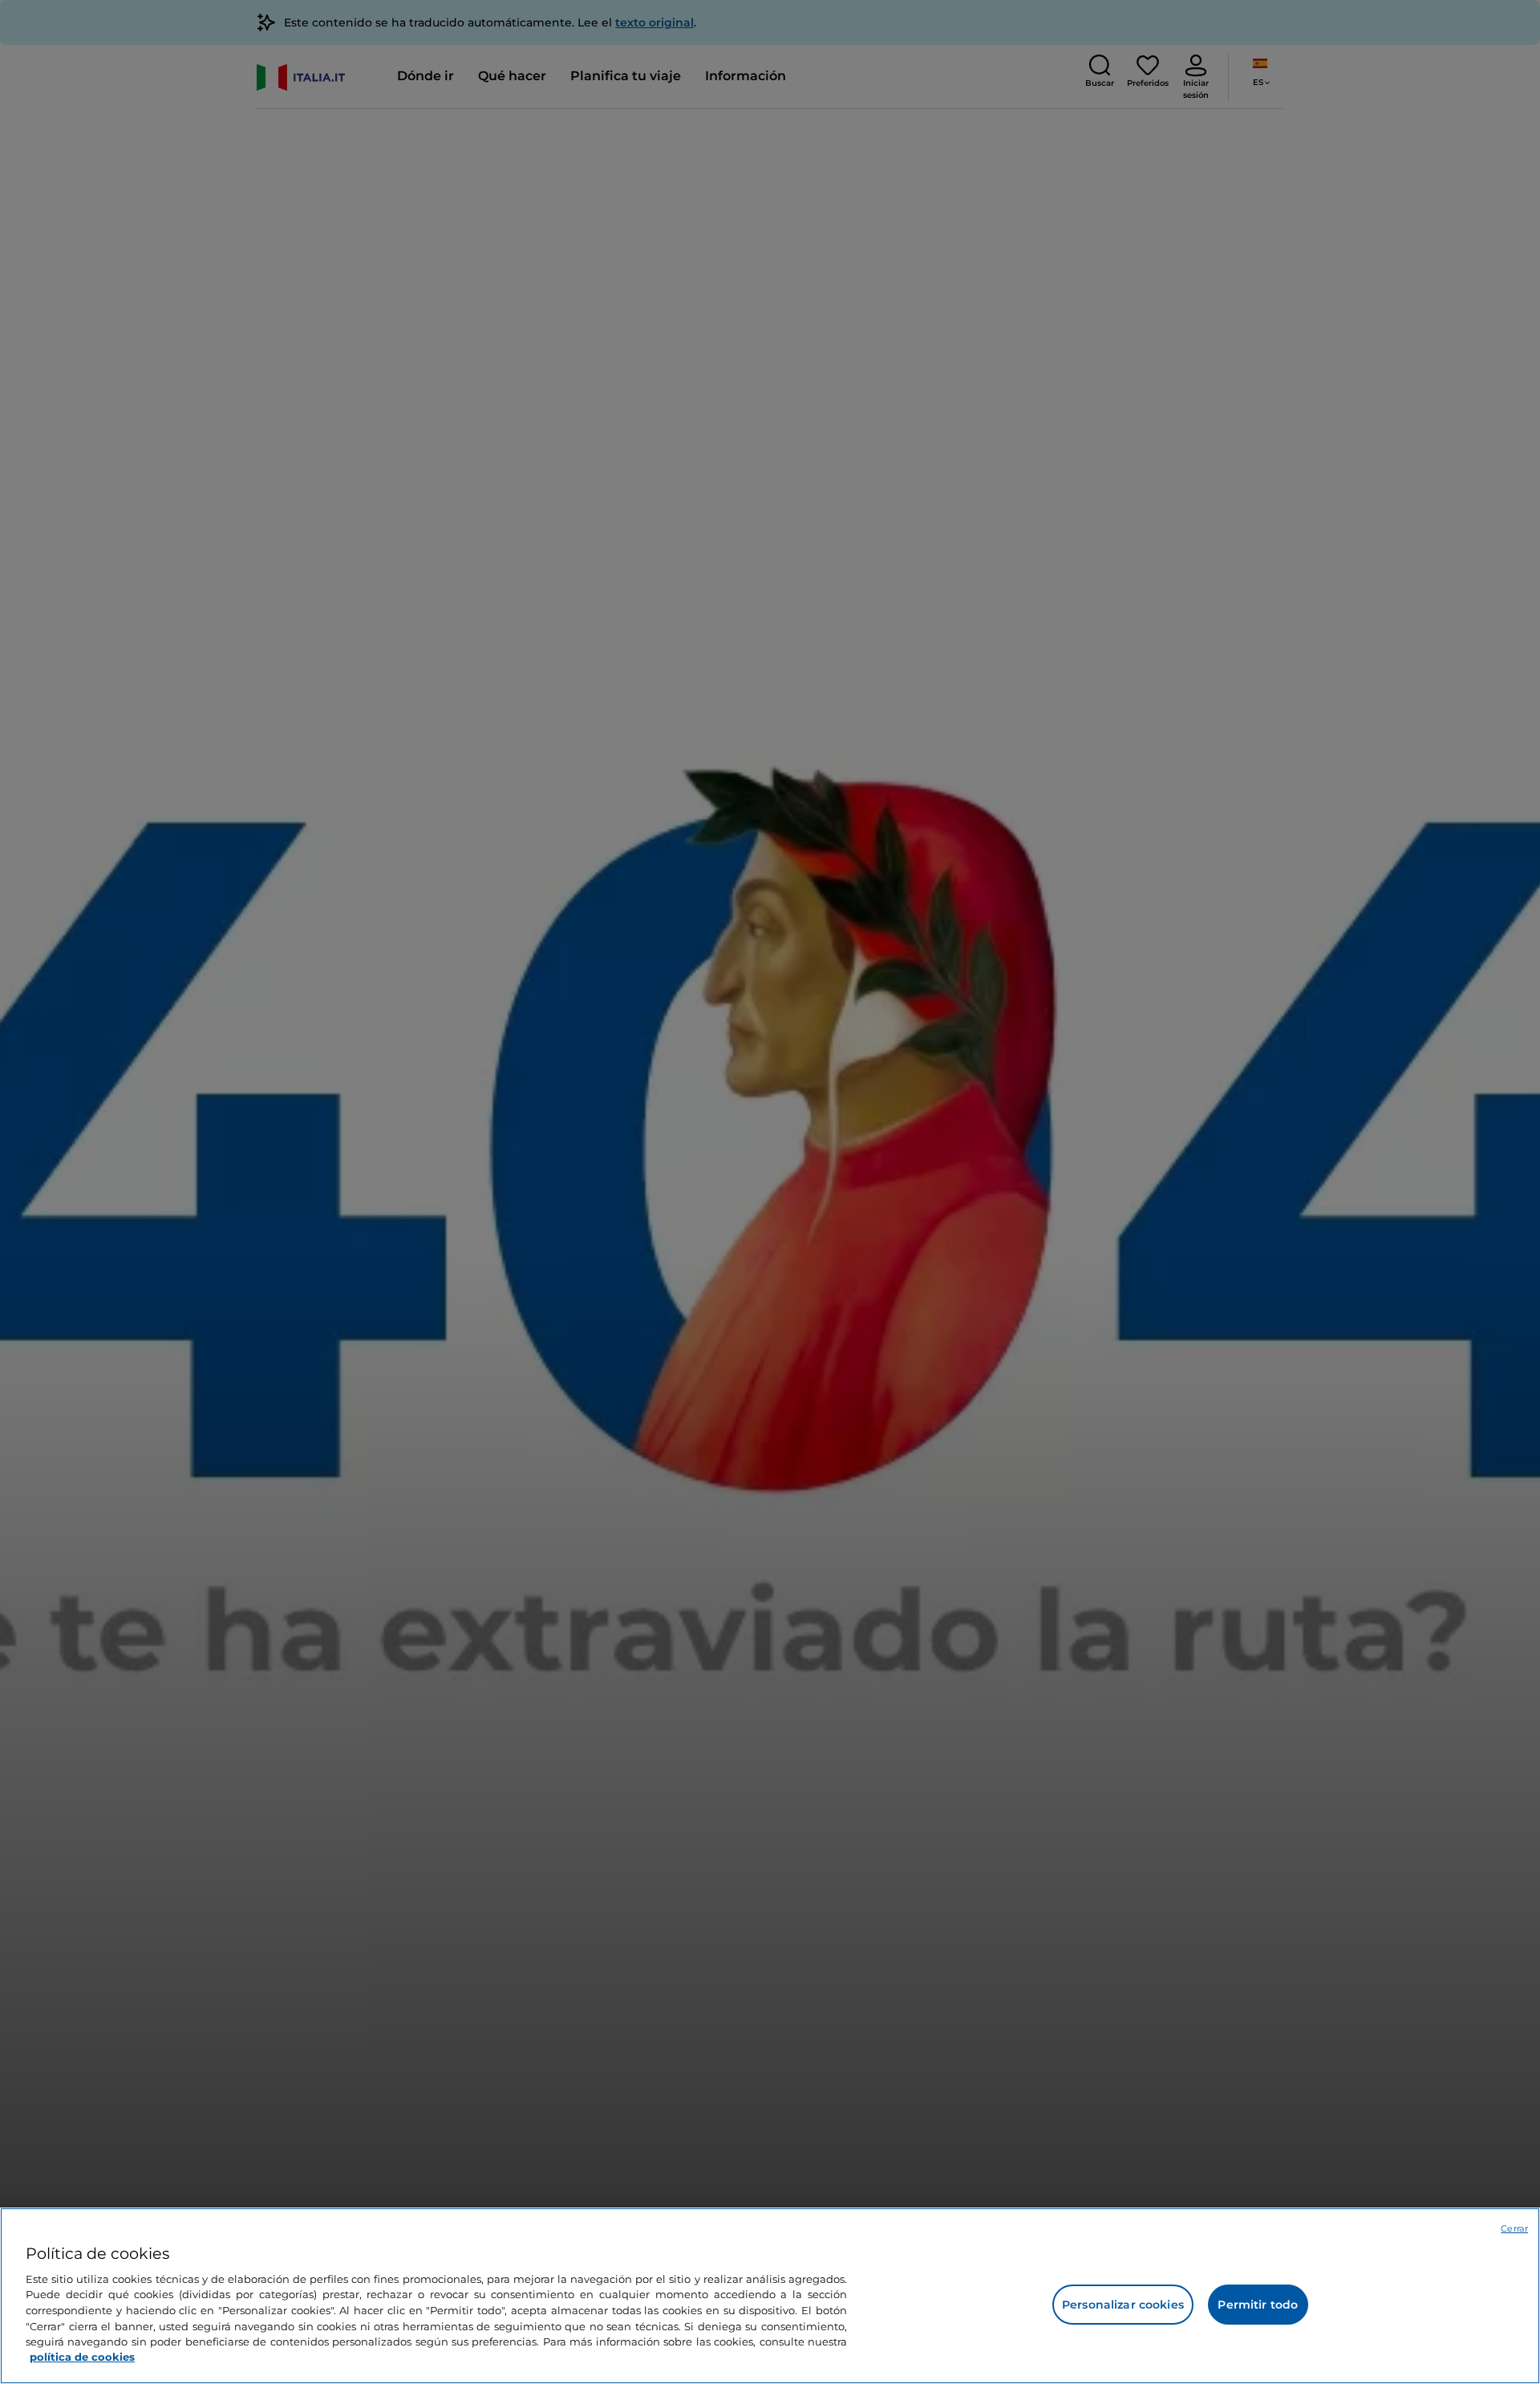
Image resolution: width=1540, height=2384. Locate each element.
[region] (770, 2296)
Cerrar (1514, 2228)
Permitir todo (1258, 2305)
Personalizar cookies (1123, 2305)
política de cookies (82, 2357)
